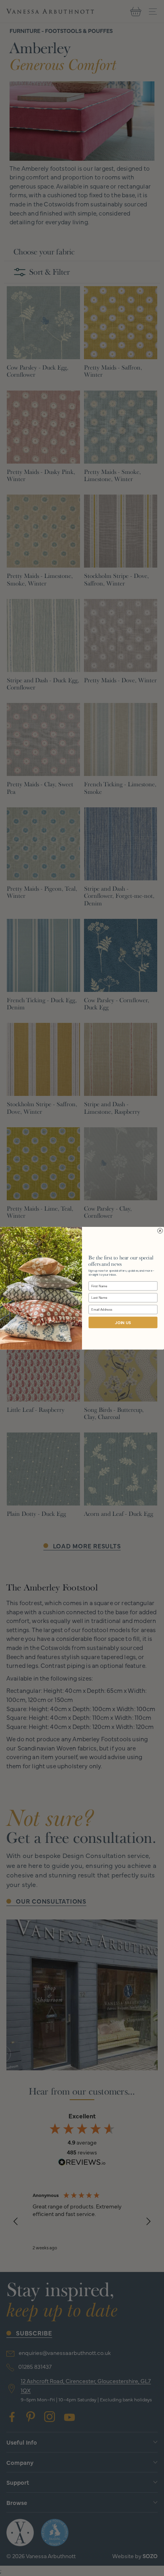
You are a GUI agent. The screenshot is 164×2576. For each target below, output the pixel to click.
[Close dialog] (160, 1231)
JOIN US (123, 1323)
